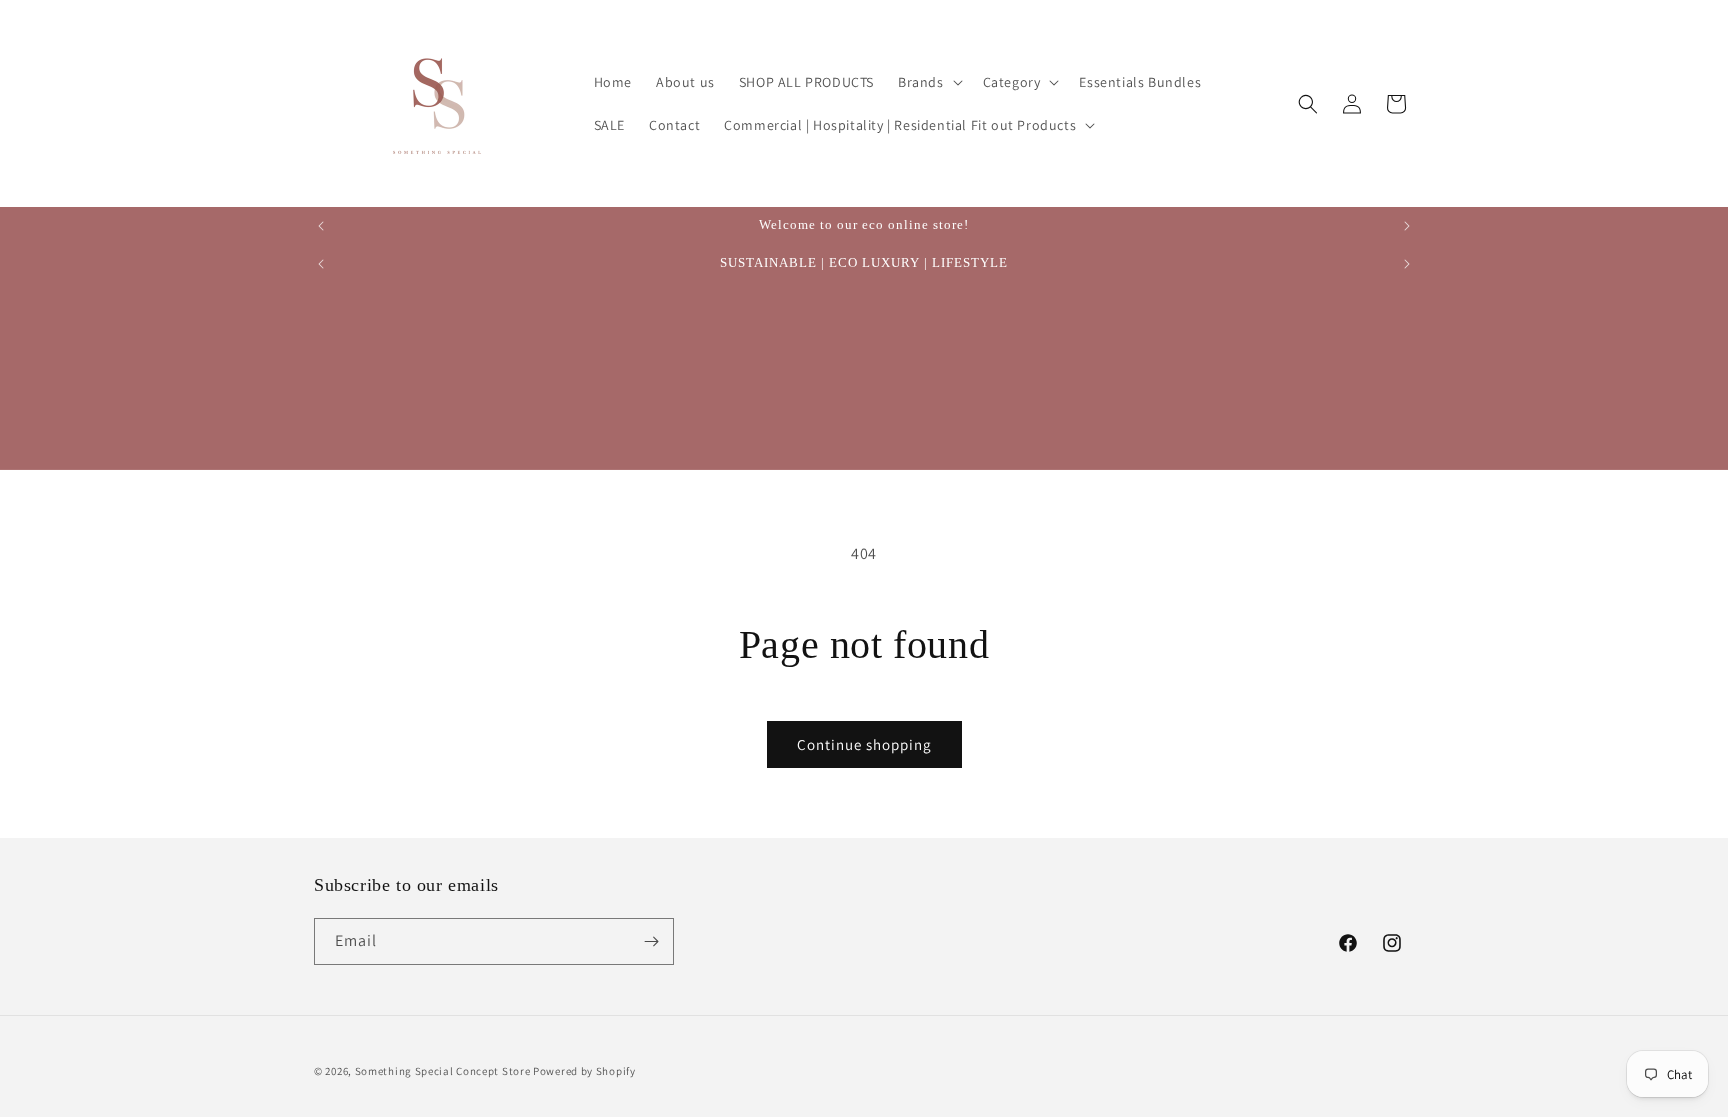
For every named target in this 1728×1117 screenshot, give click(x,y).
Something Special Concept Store (443, 1071)
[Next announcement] (1407, 226)
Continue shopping (864, 744)
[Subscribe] (651, 941)
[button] (928, 82)
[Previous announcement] (321, 226)
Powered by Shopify (584, 1071)
